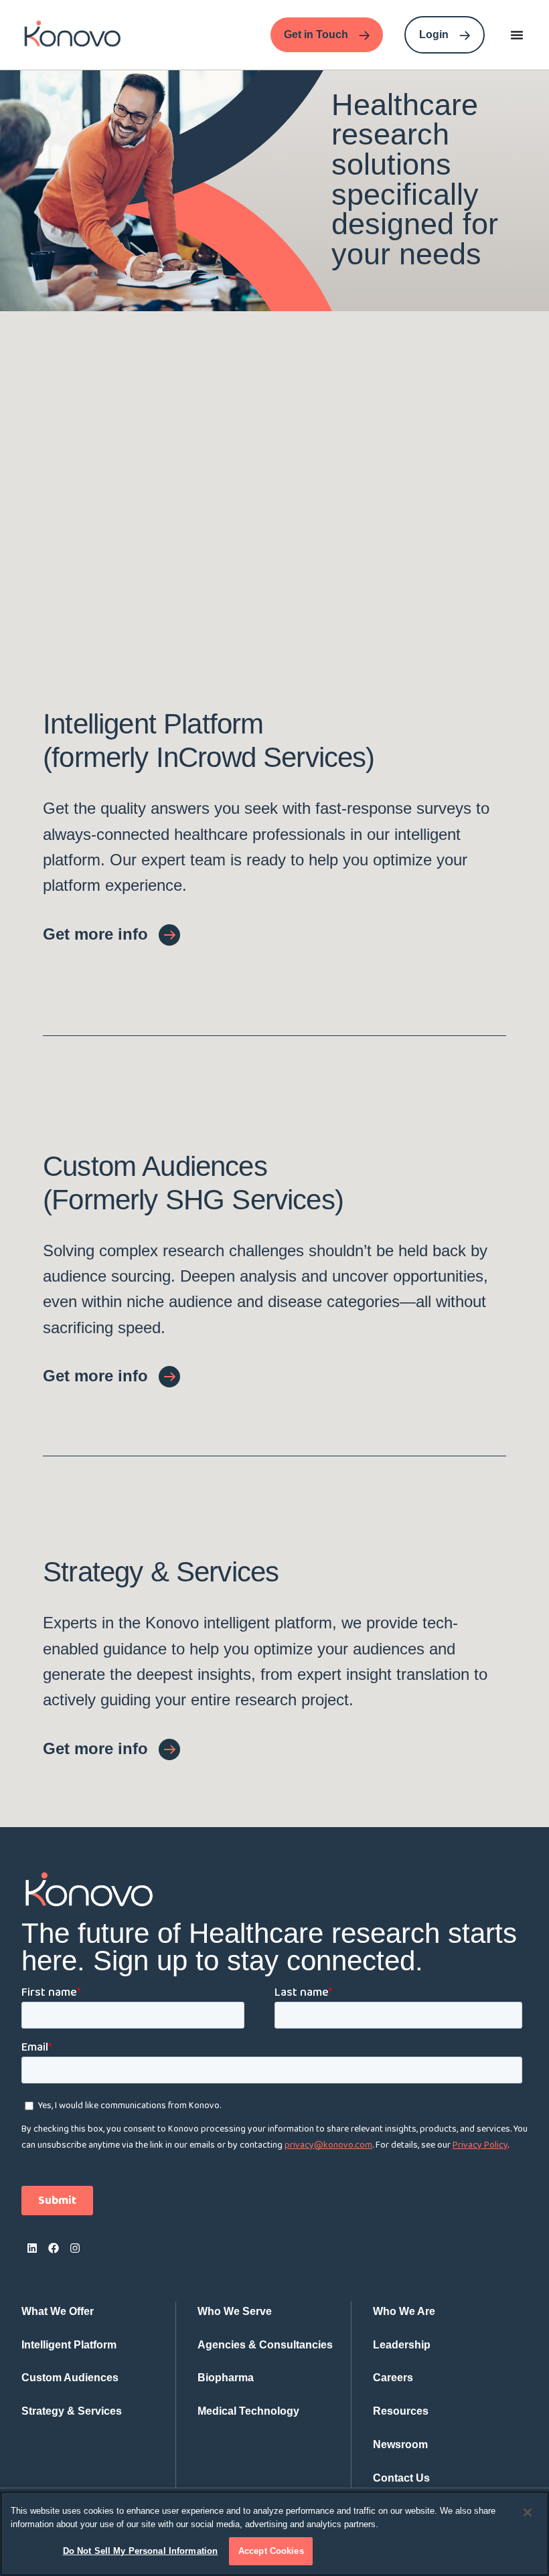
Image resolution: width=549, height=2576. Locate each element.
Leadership (402, 2345)
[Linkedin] (32, 2248)
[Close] (528, 2512)
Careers (393, 2378)
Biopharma (226, 2378)
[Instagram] (75, 2248)
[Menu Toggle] (517, 35)
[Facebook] (54, 2248)
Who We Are (404, 2311)
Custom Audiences (70, 2378)
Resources (401, 2411)
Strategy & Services (72, 2411)
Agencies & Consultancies (265, 2345)
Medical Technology (248, 2411)
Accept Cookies (271, 2551)
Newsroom (400, 2444)
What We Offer (58, 2311)
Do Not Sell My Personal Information (141, 2551)
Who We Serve (235, 2311)
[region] (274, 2534)
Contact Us (401, 2478)
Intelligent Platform (69, 2345)
